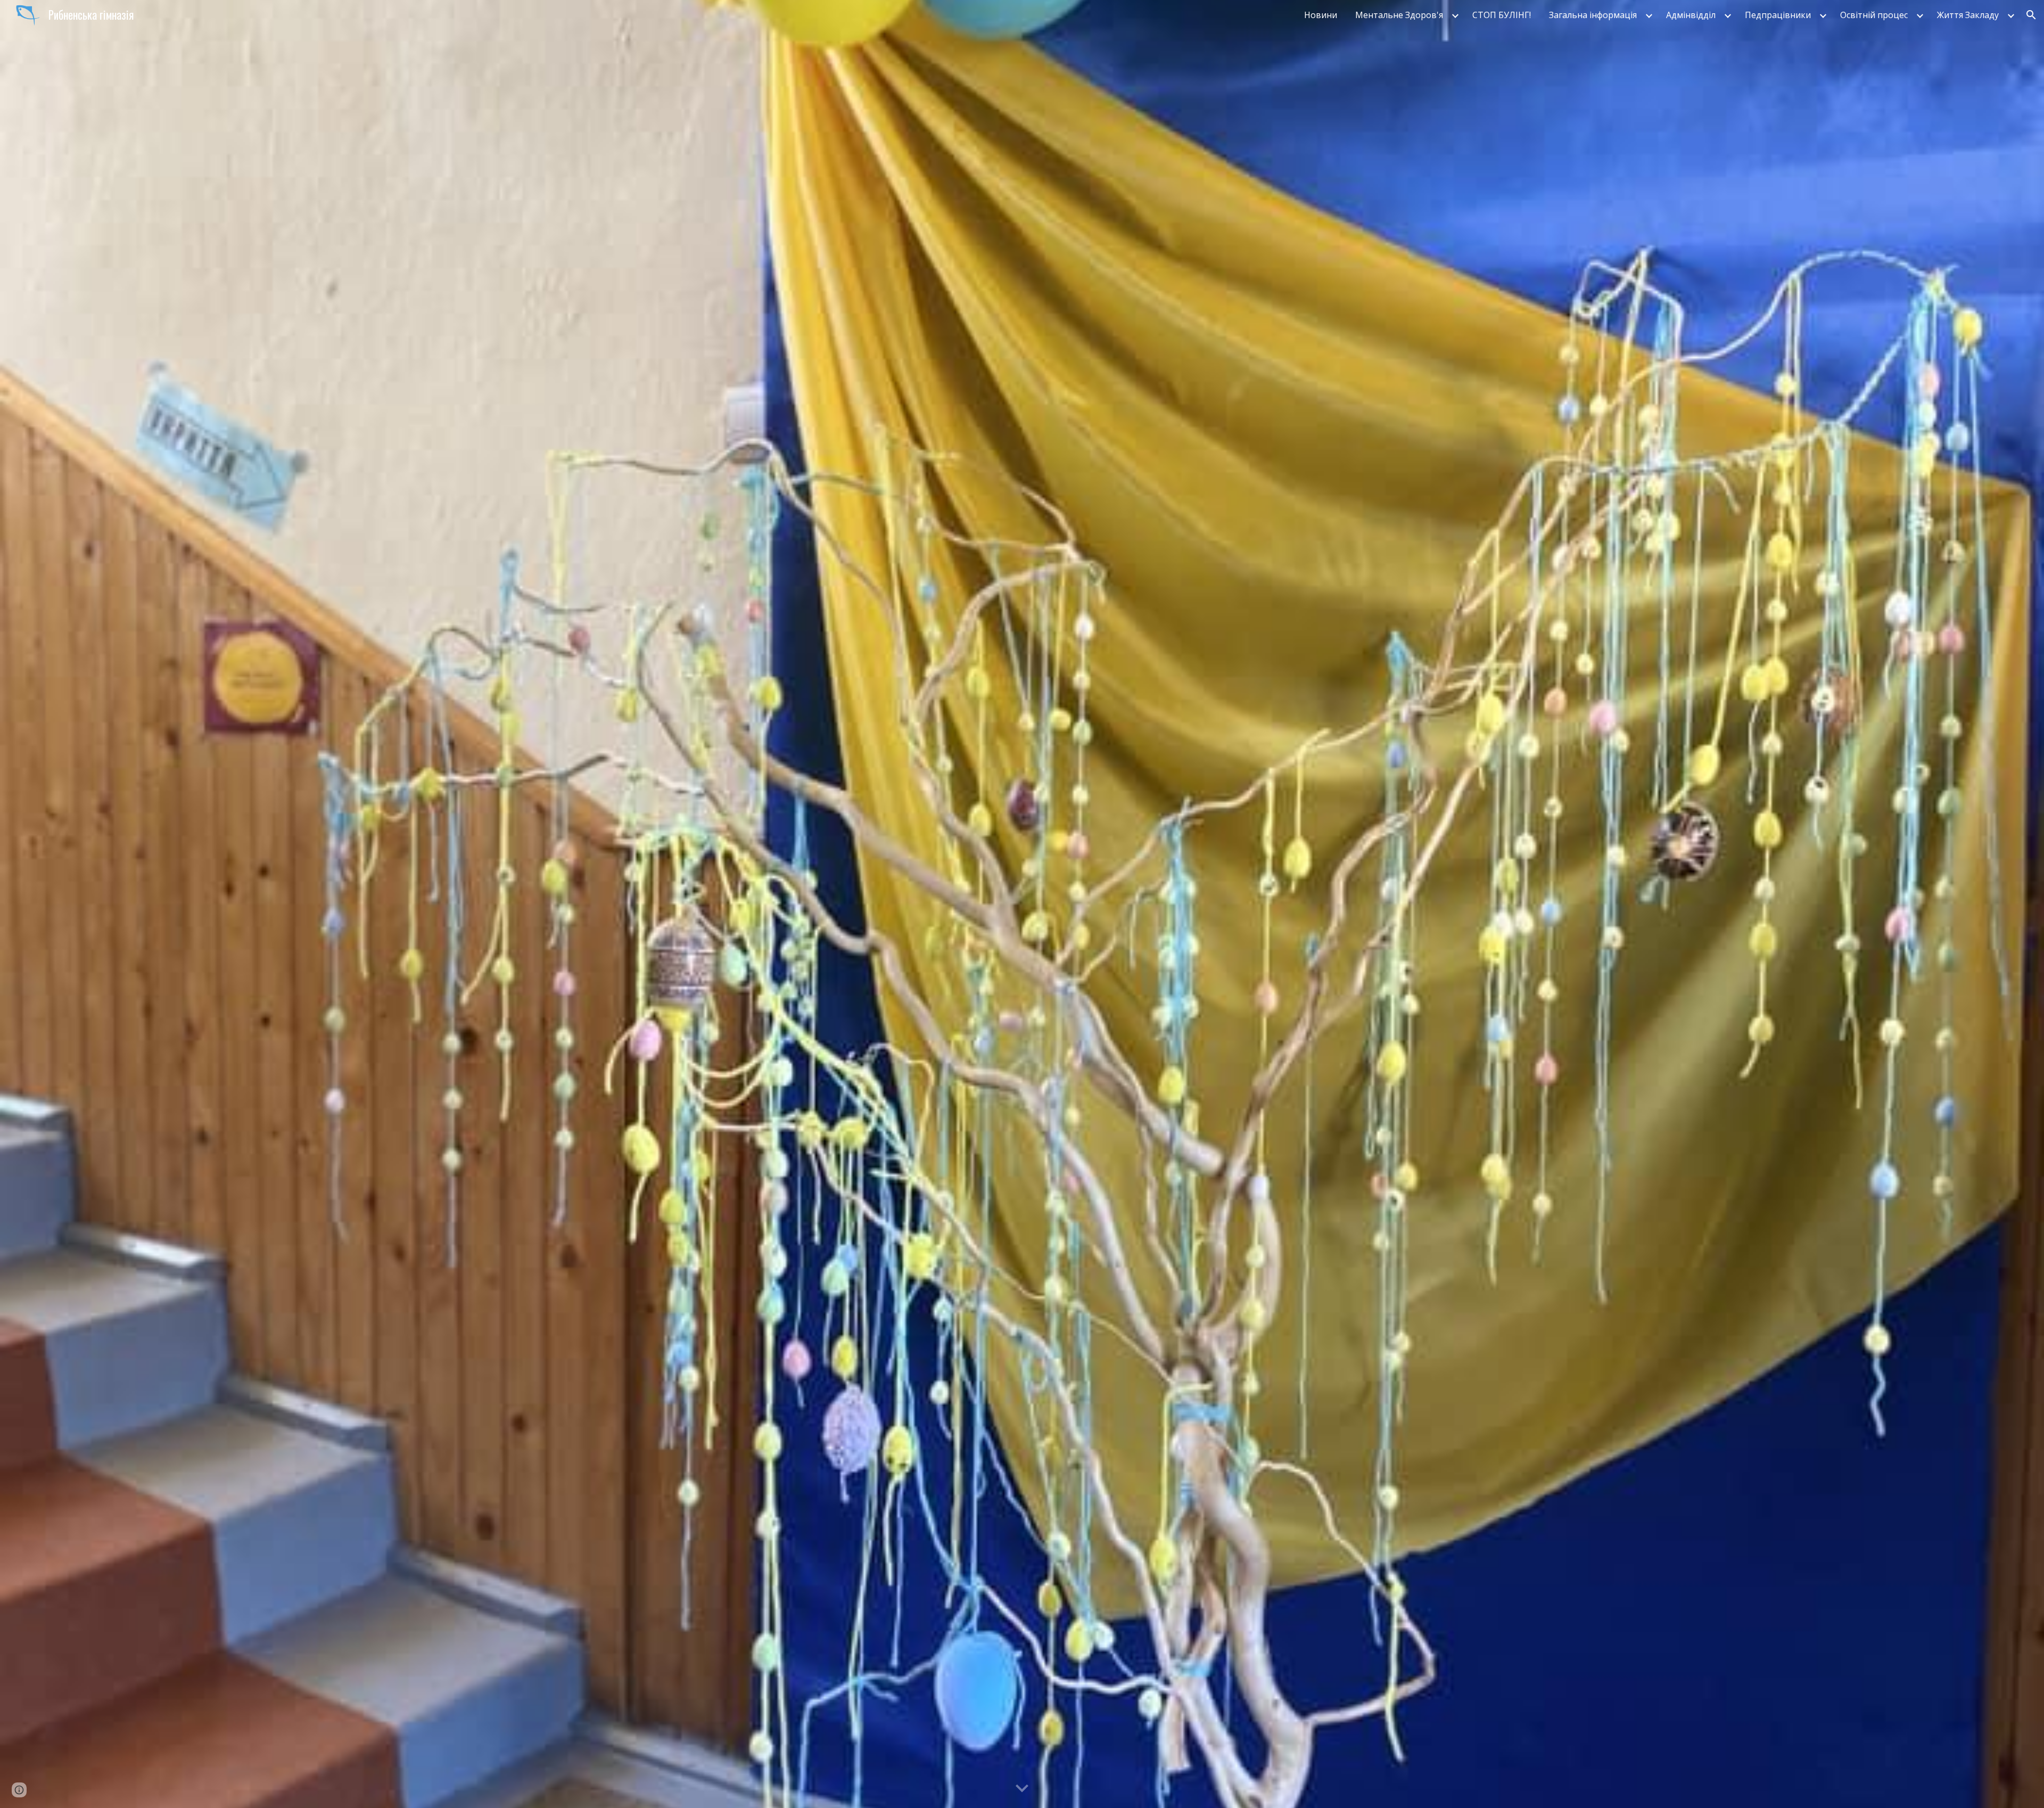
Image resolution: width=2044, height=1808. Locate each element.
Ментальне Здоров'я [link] (1399, 15)
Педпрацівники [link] (1778, 15)
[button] (2031, 15)
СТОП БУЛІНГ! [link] (1502, 15)
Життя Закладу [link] (1968, 15)
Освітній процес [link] (1874, 15)
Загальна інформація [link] (1593, 15)
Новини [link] (1321, 15)
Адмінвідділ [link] (1691, 15)
